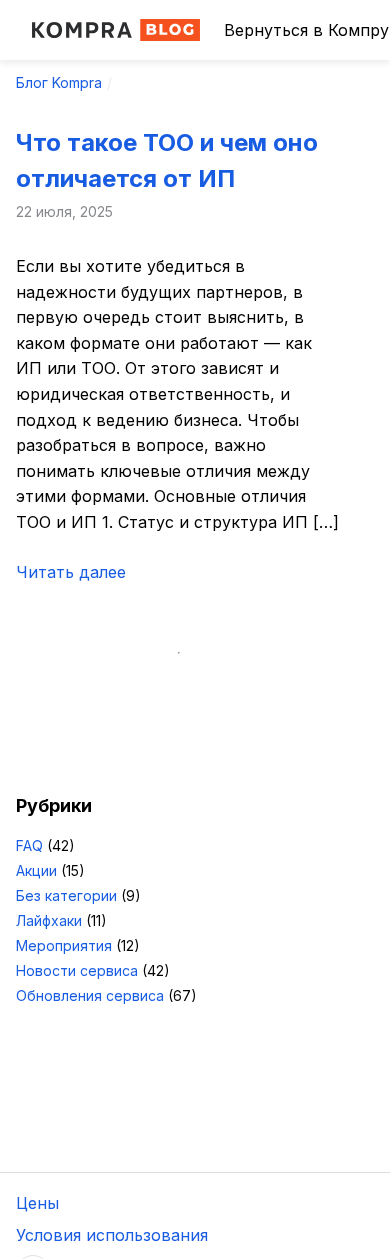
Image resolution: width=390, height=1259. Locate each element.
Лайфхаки (49, 920)
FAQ (29, 845)
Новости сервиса (77, 970)
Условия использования (112, 1235)
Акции (36, 870)
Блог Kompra (59, 82)
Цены (37, 1203)
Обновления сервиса (90, 995)
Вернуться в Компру (306, 30)
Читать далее (71, 572)
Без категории (66, 895)
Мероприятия (64, 945)
